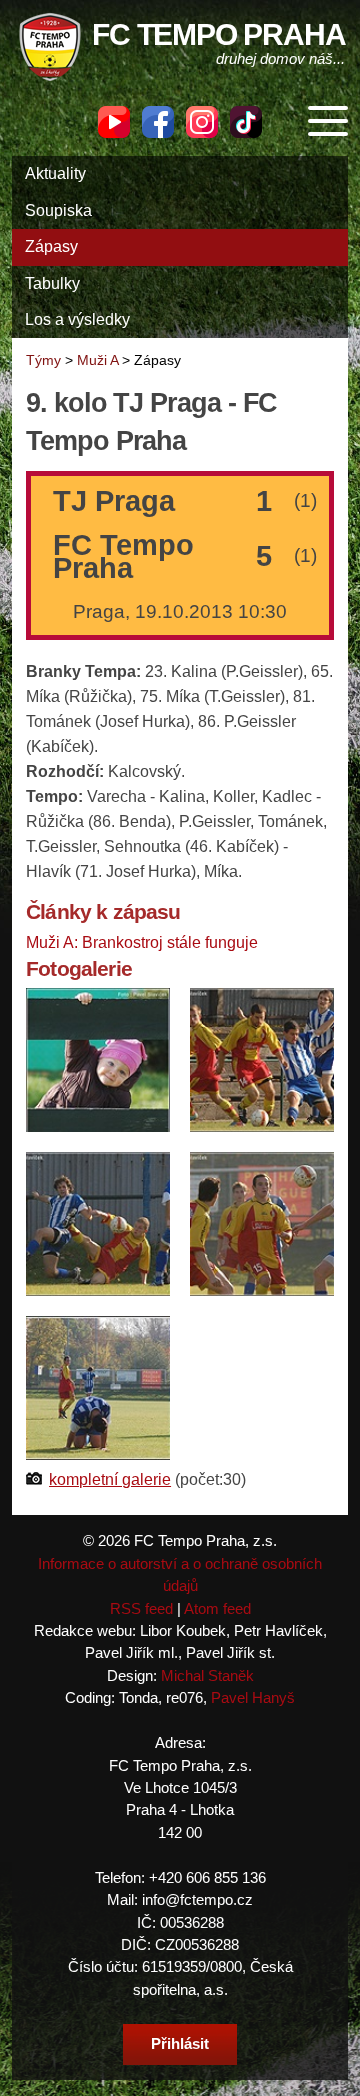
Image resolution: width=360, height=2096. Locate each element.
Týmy (43, 360)
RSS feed (141, 1608)
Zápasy (51, 246)
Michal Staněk (207, 1675)
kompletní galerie (110, 1479)
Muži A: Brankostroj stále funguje (142, 942)
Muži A (97, 360)
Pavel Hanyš (253, 1697)
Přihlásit (180, 2043)
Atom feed (217, 1608)
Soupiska (58, 210)
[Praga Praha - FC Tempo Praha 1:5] (98, 1059)
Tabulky (52, 283)
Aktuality (55, 173)
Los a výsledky (77, 319)
